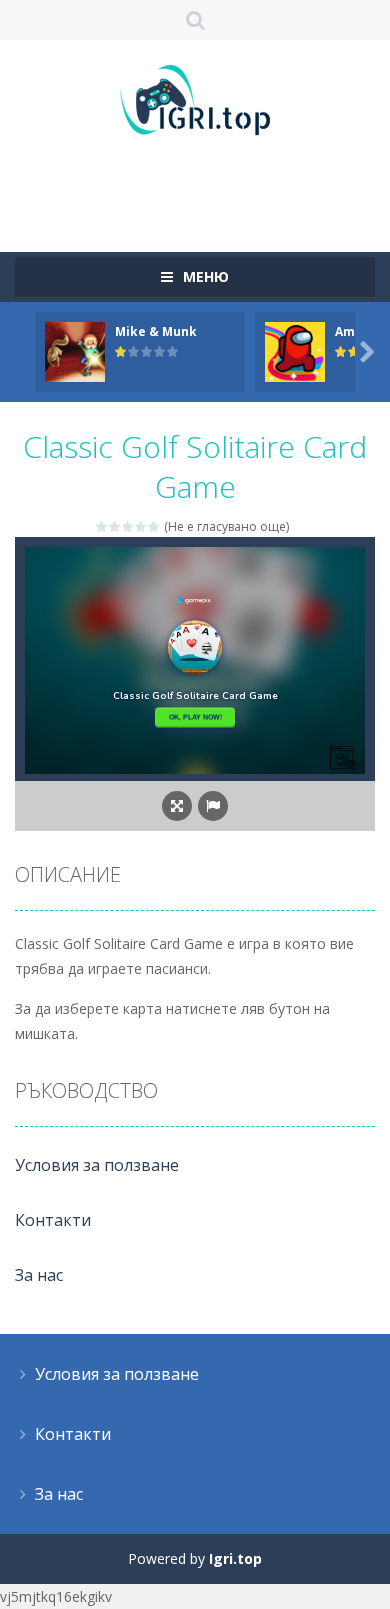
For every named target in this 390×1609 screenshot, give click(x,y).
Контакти (53, 1220)
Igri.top (235, 1558)
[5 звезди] (154, 526)
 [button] (213, 806)
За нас (39, 1275)
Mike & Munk (156, 331)
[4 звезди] (141, 526)
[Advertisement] (202, 185)
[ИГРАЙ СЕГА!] (75, 350)
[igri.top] (195, 98)
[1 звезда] (102, 526)
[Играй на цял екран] (177, 806)
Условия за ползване (97, 1165)
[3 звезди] (128, 526)
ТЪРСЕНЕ (195, 20)
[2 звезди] (115, 526)
